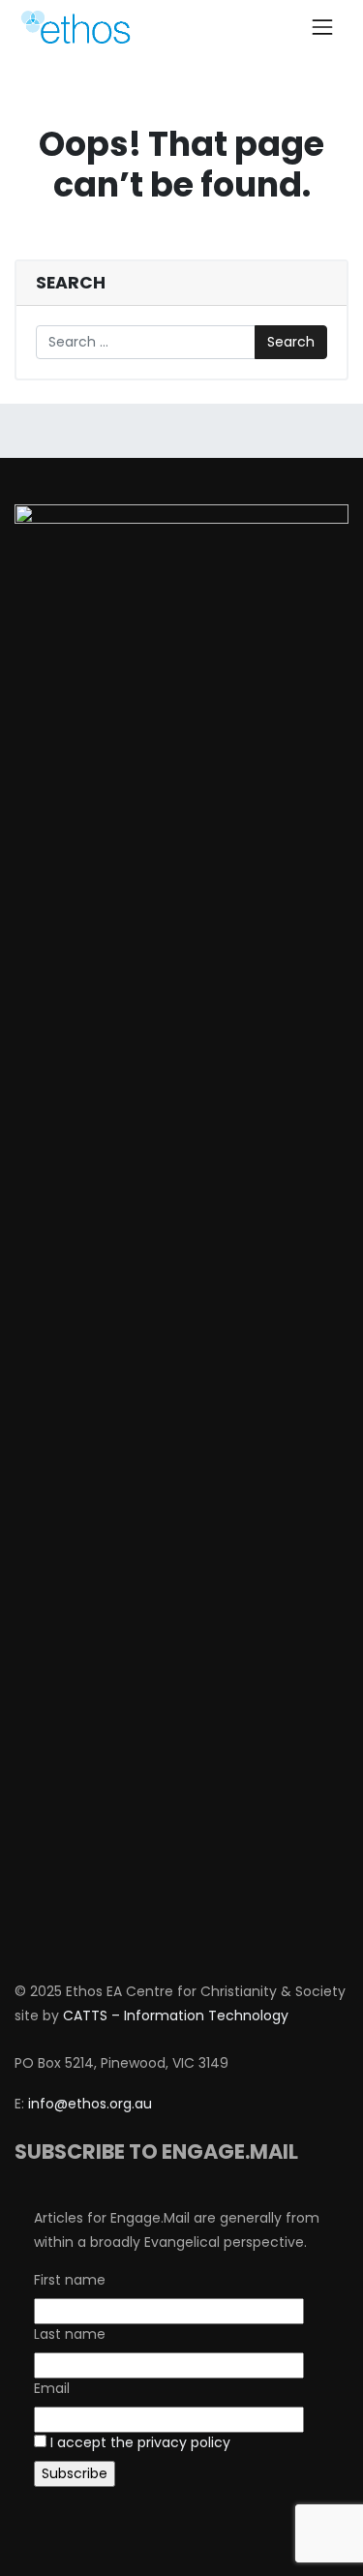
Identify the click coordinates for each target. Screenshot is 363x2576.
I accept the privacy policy (140, 2442)
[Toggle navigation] (322, 27)
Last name (70, 2334)
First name (70, 2280)
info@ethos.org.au (90, 2104)
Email (52, 2388)
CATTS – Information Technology (176, 2015)
